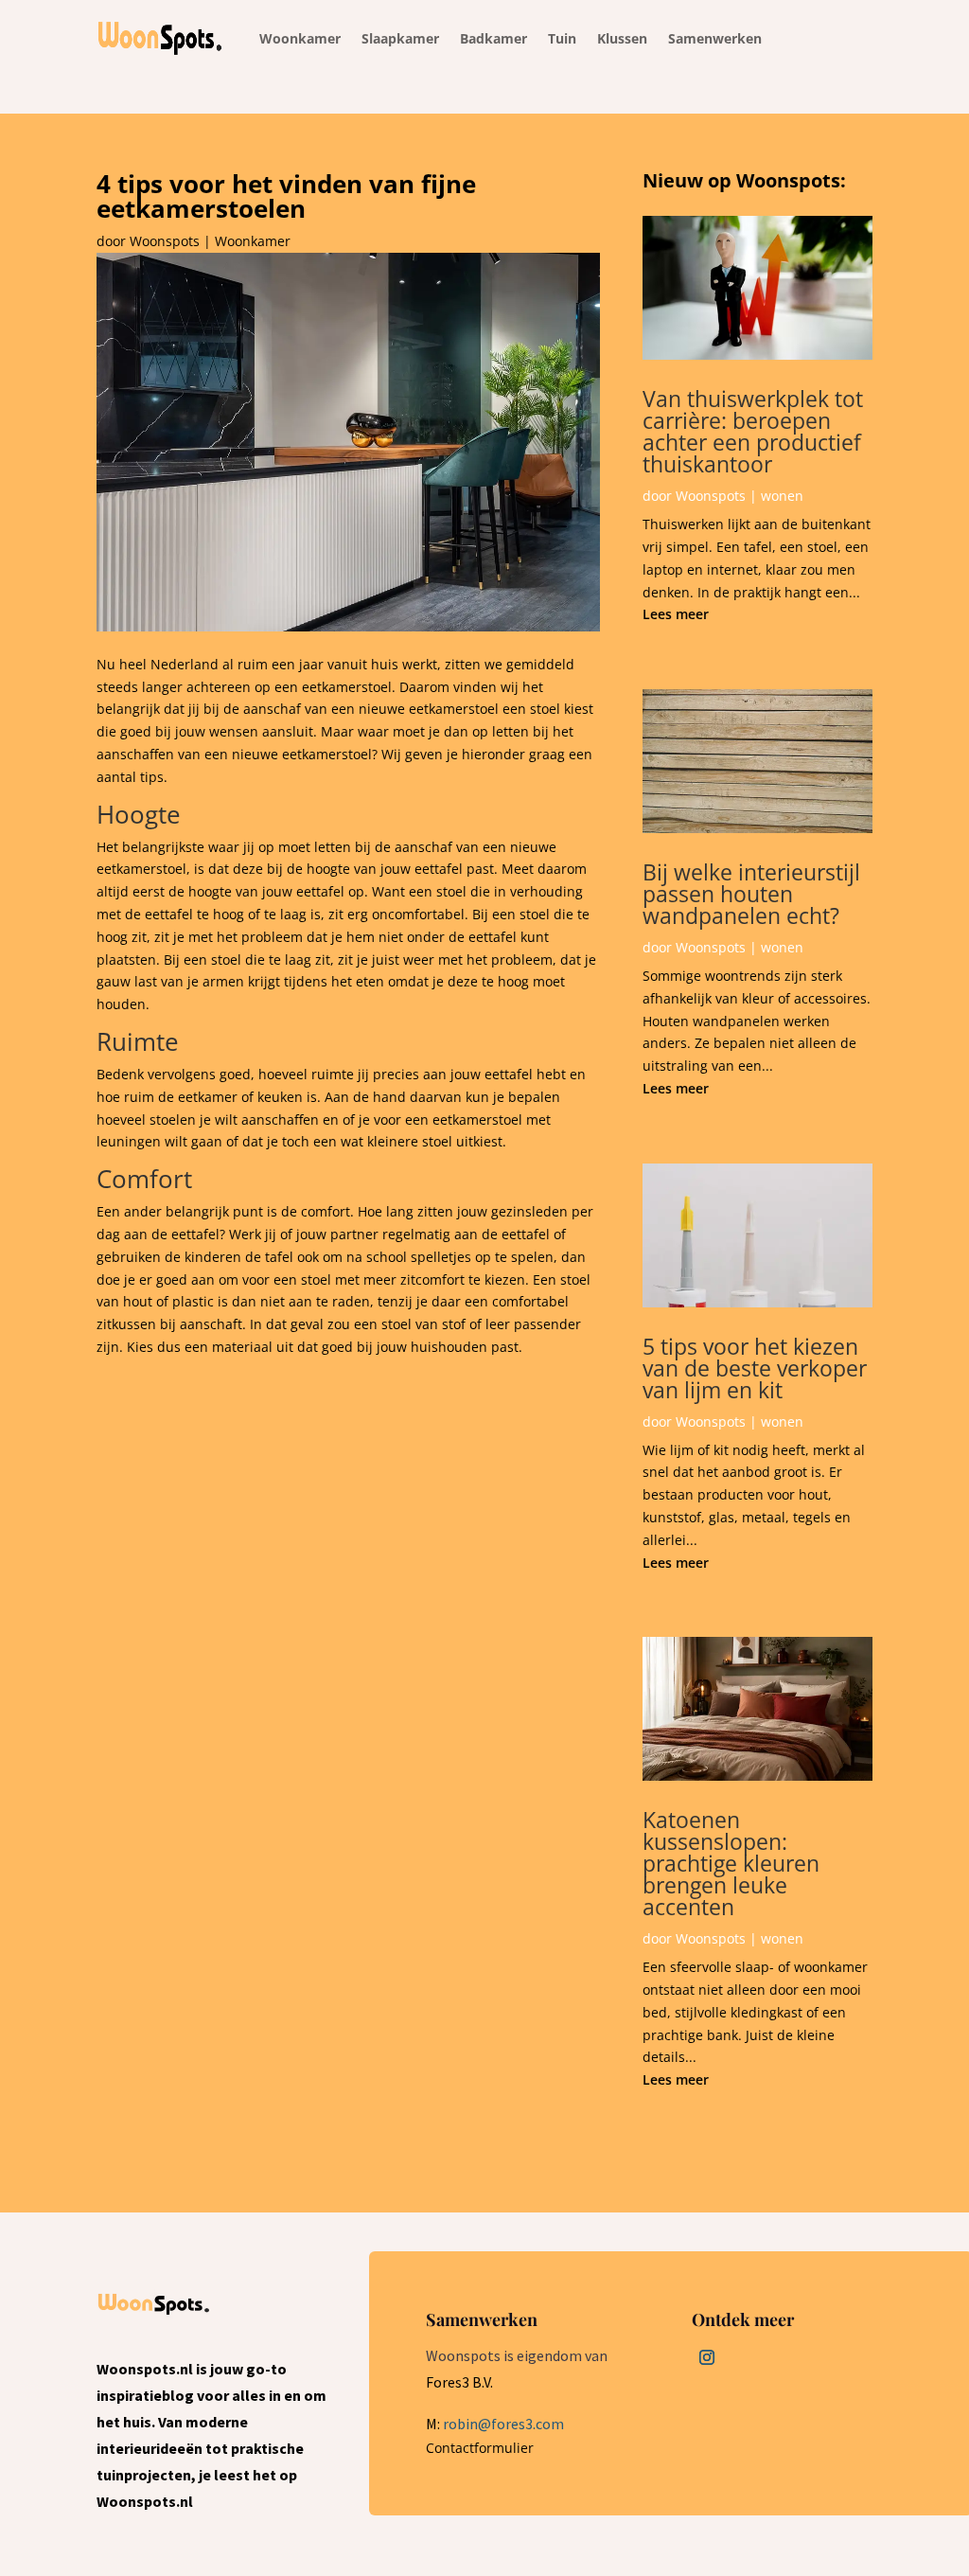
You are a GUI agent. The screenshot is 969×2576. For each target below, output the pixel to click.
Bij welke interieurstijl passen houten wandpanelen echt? (751, 894)
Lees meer (676, 614)
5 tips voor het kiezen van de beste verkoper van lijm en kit (755, 1368)
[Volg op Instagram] (707, 2357)
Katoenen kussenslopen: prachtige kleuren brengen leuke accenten (731, 1863)
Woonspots (165, 241)
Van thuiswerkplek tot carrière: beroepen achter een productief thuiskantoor (753, 431)
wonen (782, 496)
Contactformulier (480, 2448)
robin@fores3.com (503, 2424)
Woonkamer (253, 241)
